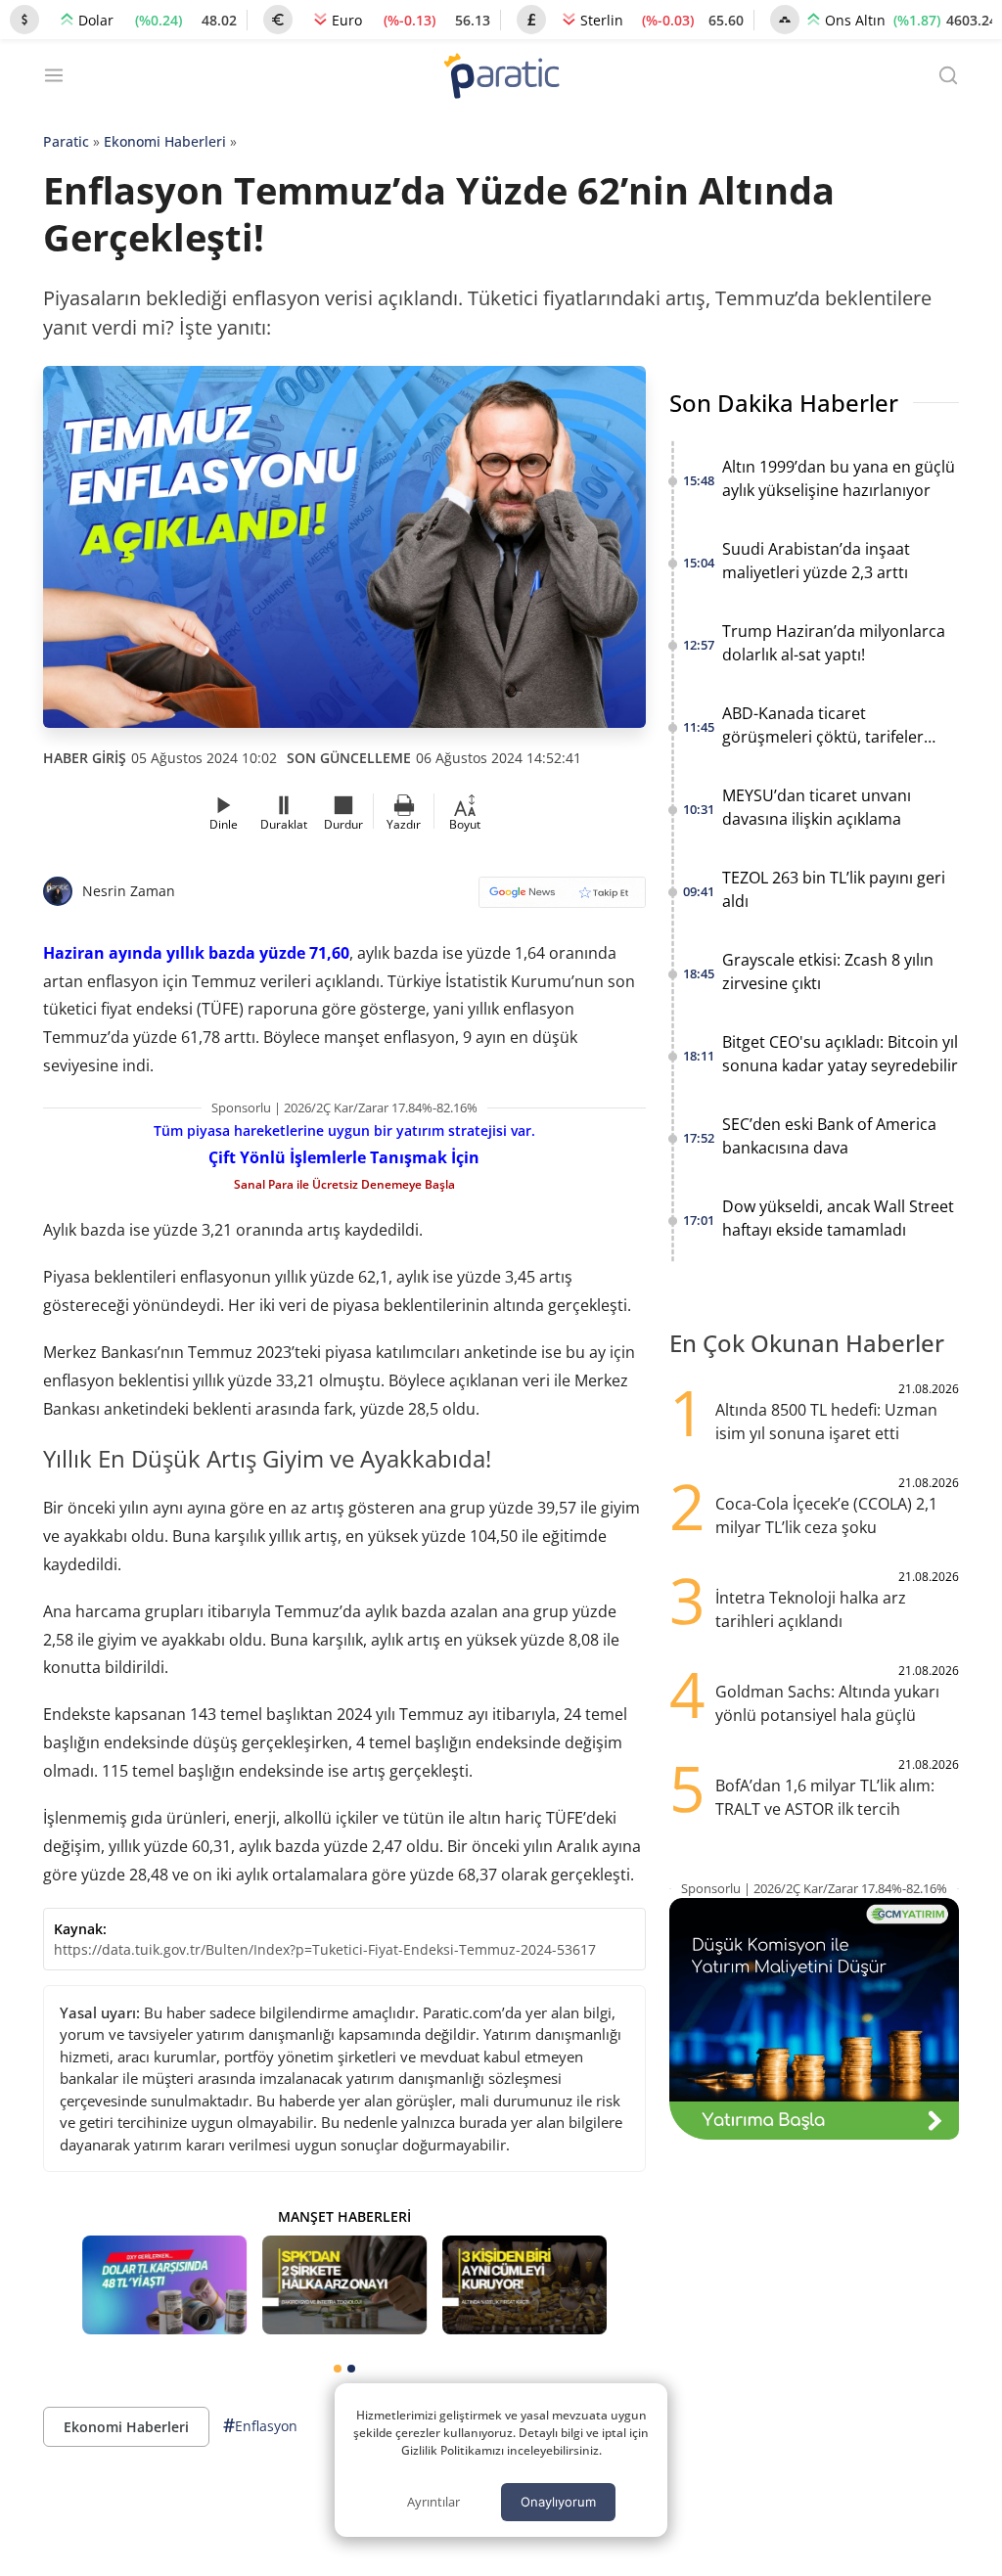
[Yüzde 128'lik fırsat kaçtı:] (524, 2285)
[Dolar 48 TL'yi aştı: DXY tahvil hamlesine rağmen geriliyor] (164, 2285)
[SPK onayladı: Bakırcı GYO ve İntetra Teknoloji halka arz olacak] (344, 2285)
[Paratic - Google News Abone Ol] (562, 899)
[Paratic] (501, 78)
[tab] (338, 2369)
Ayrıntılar (433, 2502)
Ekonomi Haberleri (165, 141)
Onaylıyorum (558, 2502)
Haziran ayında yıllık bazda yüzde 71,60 (196, 953)
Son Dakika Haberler (784, 403)
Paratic (66, 141)
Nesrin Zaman (129, 891)
